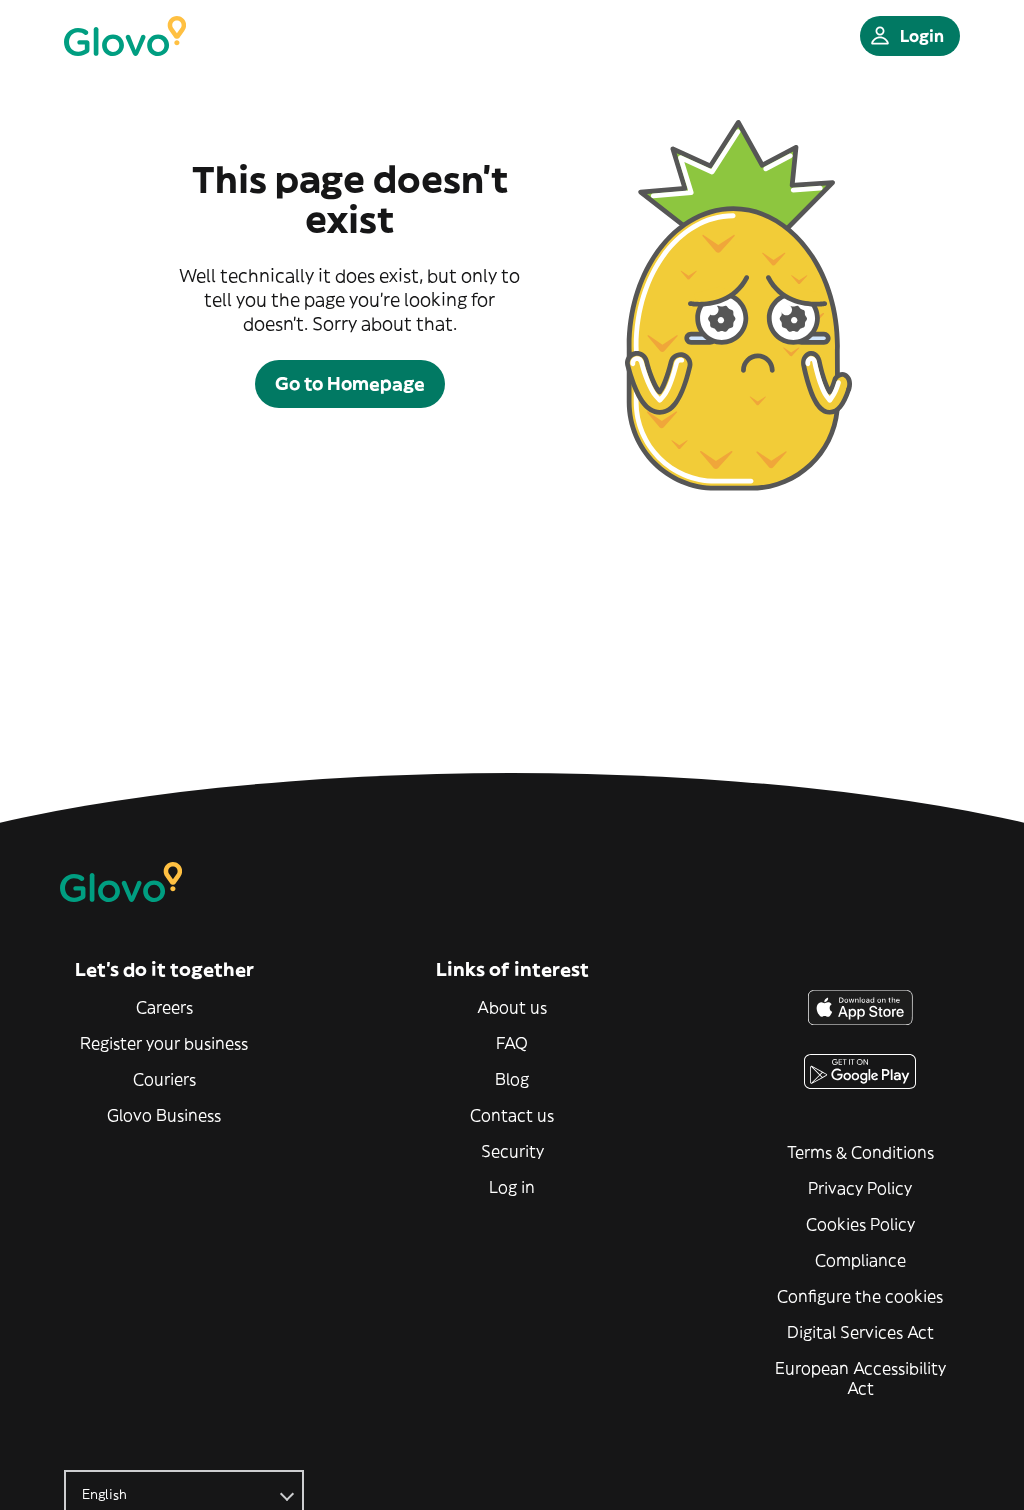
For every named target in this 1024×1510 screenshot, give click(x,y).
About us (512, 1007)
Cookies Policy (860, 1224)
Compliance (860, 1260)
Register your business (164, 1043)
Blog (512, 1079)
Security (512, 1151)
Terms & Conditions (860, 1152)
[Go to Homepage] (125, 36)
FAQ (512, 1043)
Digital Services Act (860, 1332)
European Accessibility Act (860, 1378)
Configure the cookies (860, 1296)
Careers (164, 1007)
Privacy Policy (860, 1188)
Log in (512, 1187)
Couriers (164, 1079)
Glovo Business (164, 1115)
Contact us (512, 1115)
